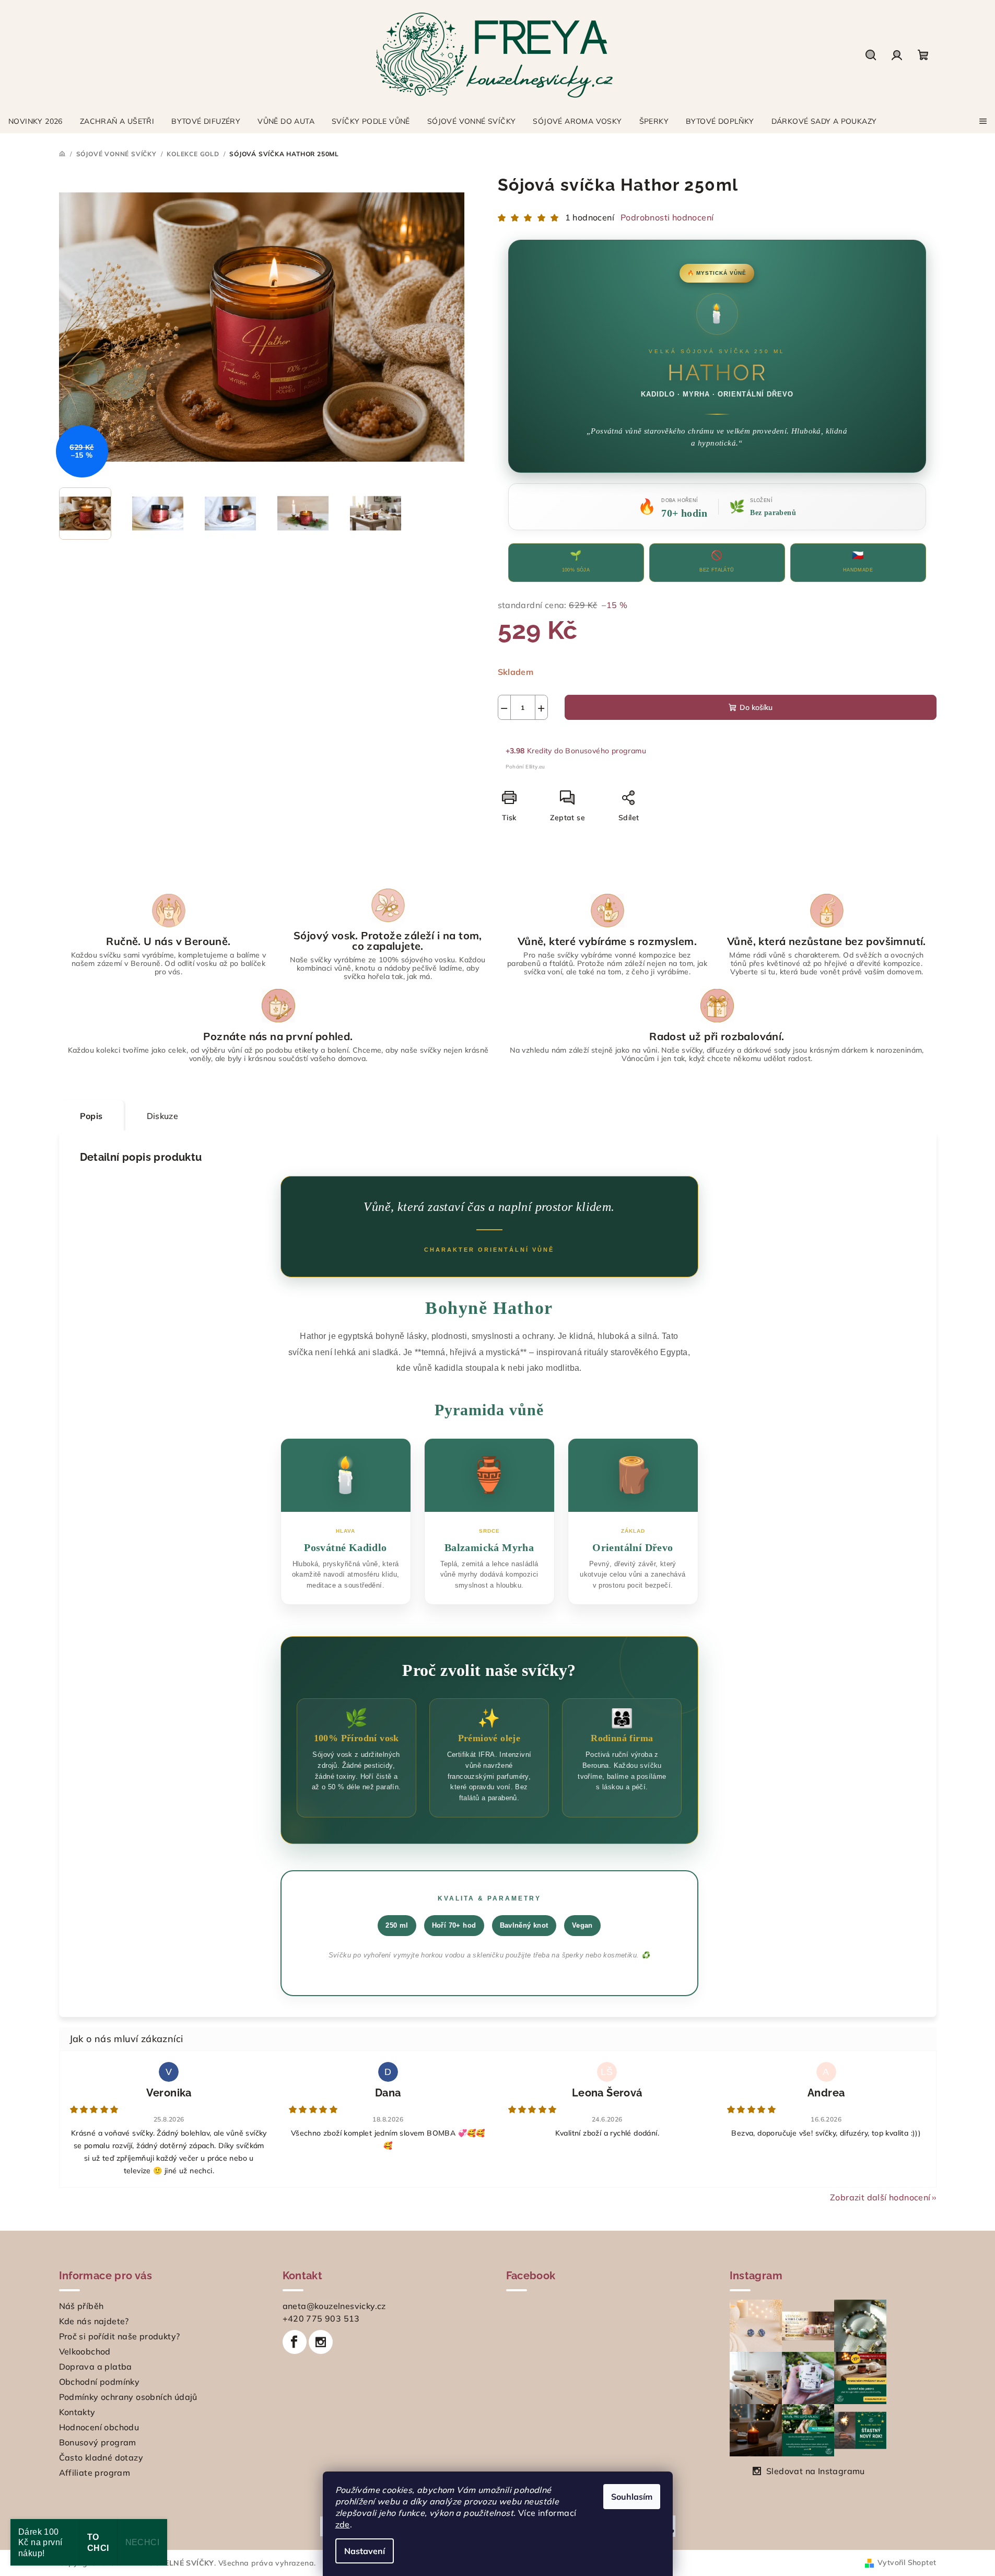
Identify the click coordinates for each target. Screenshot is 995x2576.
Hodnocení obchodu (99, 2427)
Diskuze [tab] (163, 1116)
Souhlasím (632, 2497)
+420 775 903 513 (321, 2318)
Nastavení (365, 2551)
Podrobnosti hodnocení (667, 217)
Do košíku (756, 707)
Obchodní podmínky (99, 2382)
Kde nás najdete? (94, 2321)
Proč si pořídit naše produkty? (120, 2336)
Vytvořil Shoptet (907, 2562)
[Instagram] (321, 2342)
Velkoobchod (85, 2351)
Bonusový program (98, 2442)
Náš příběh (81, 2306)
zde (343, 2524)
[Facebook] (295, 2342)
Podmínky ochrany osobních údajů (128, 2397)
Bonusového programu (606, 751)
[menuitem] (36, 121)
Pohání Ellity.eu (525, 767)
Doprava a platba (96, 2367)
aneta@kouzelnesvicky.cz (334, 2306)
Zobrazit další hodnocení (880, 2197)
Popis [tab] (91, 1116)
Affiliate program (95, 2473)
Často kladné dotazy (101, 2457)
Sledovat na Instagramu (816, 2471)
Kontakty (77, 2412)
